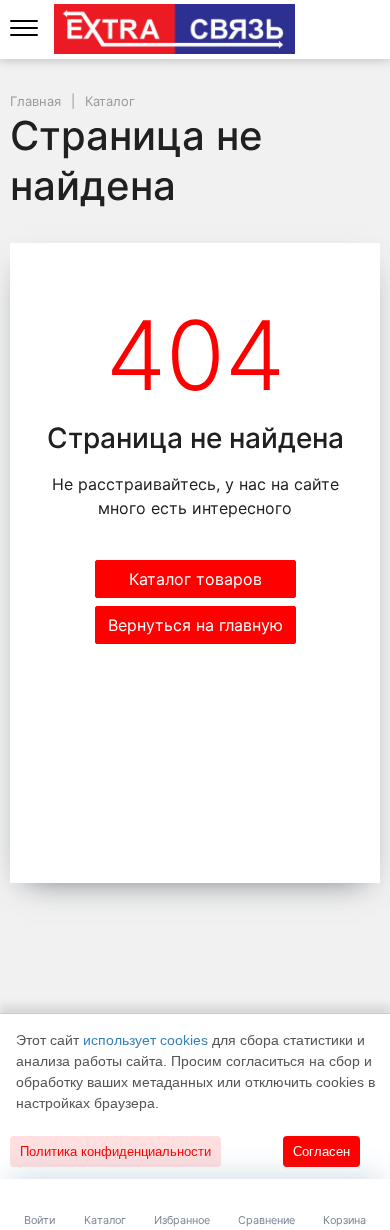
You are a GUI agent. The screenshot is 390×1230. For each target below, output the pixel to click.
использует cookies (145, 1040)
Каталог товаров (195, 579)
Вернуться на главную (195, 625)
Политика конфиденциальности (115, 1151)
